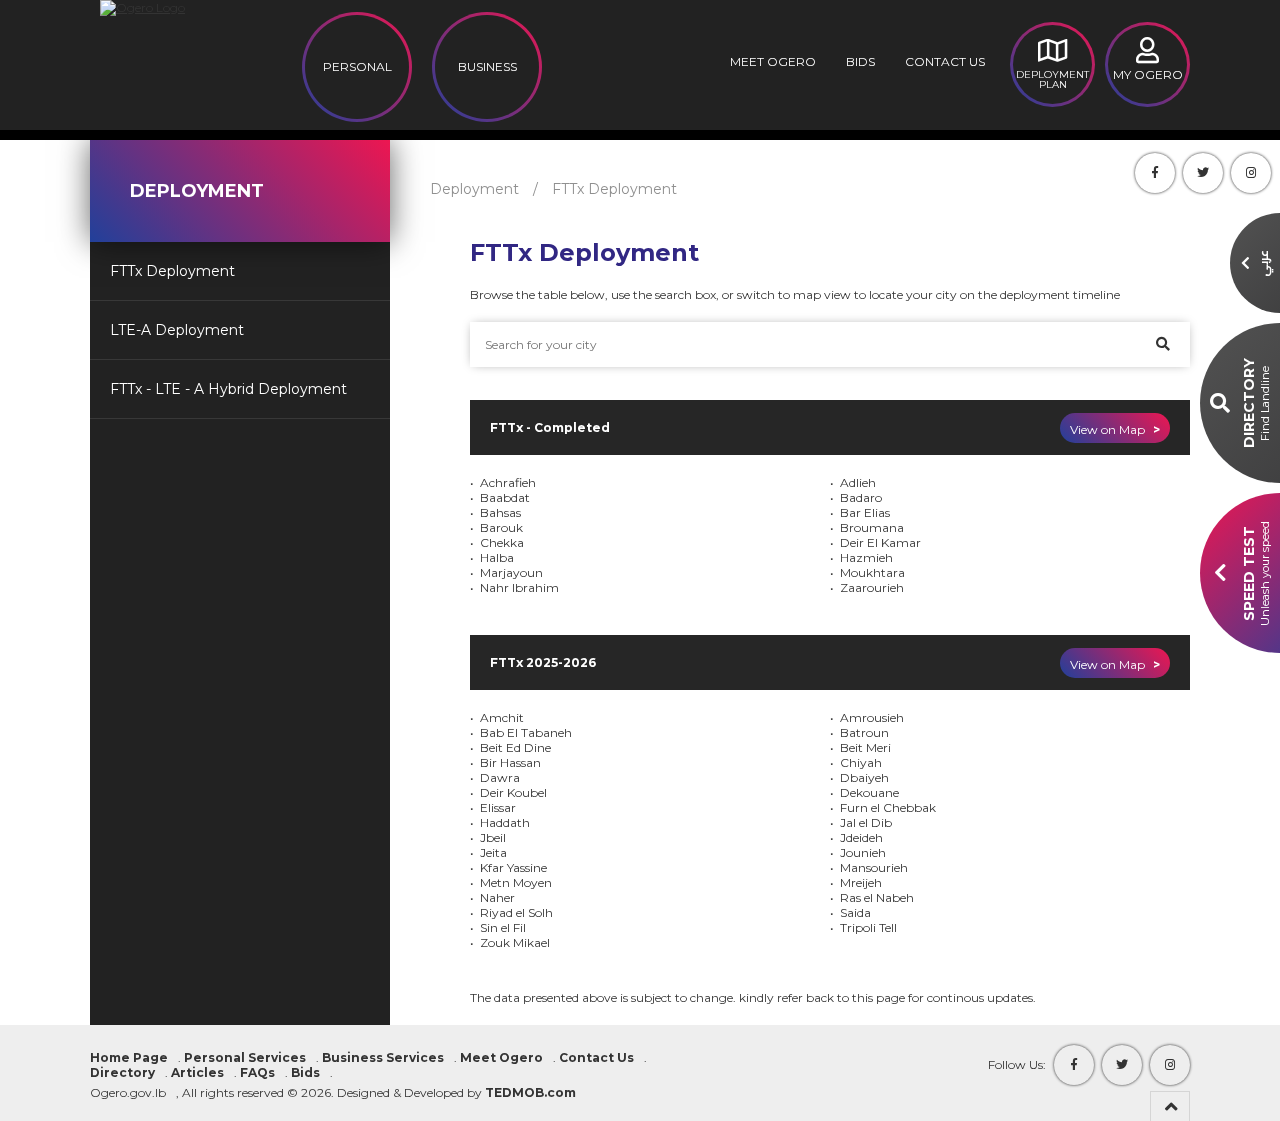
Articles (197, 1072)
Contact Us (945, 61)
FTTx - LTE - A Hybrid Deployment (228, 389)
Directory (122, 1072)
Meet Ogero (773, 61)
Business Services (383, 1057)
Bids (860, 61)
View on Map (1115, 429)
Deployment (474, 189)
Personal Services (245, 1057)
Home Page (129, 1057)
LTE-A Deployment (177, 330)
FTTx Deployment (172, 271)
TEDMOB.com (530, 1092)
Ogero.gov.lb (128, 1092)
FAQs (257, 1072)
